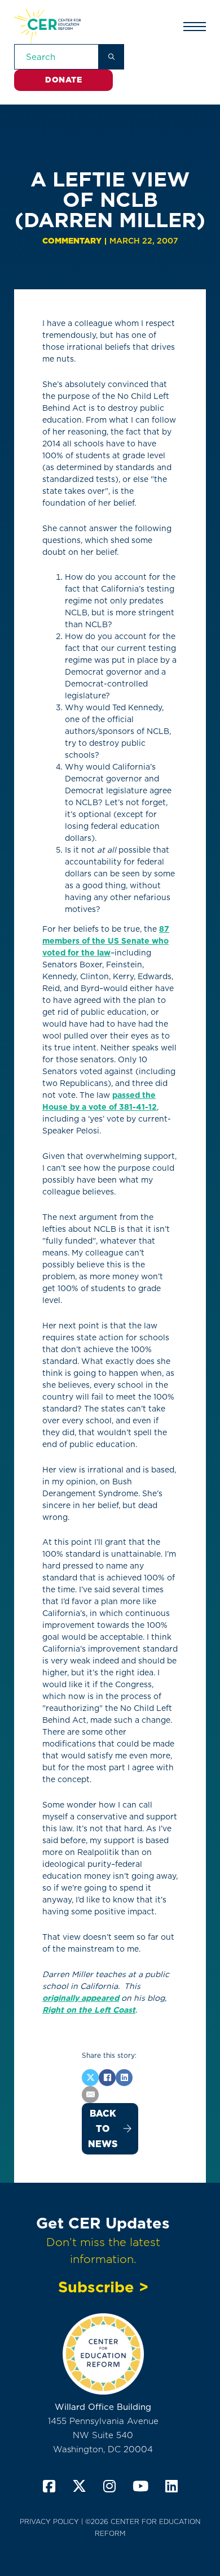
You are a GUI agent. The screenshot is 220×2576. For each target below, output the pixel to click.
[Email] (90, 2095)
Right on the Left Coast (89, 2010)
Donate (63, 80)
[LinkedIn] (124, 2078)
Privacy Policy (49, 2521)
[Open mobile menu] (195, 27)
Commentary (72, 241)
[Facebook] (107, 2078)
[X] (90, 2078)
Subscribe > (103, 2287)
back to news (103, 2129)
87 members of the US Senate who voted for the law (106, 941)
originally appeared (81, 1998)
